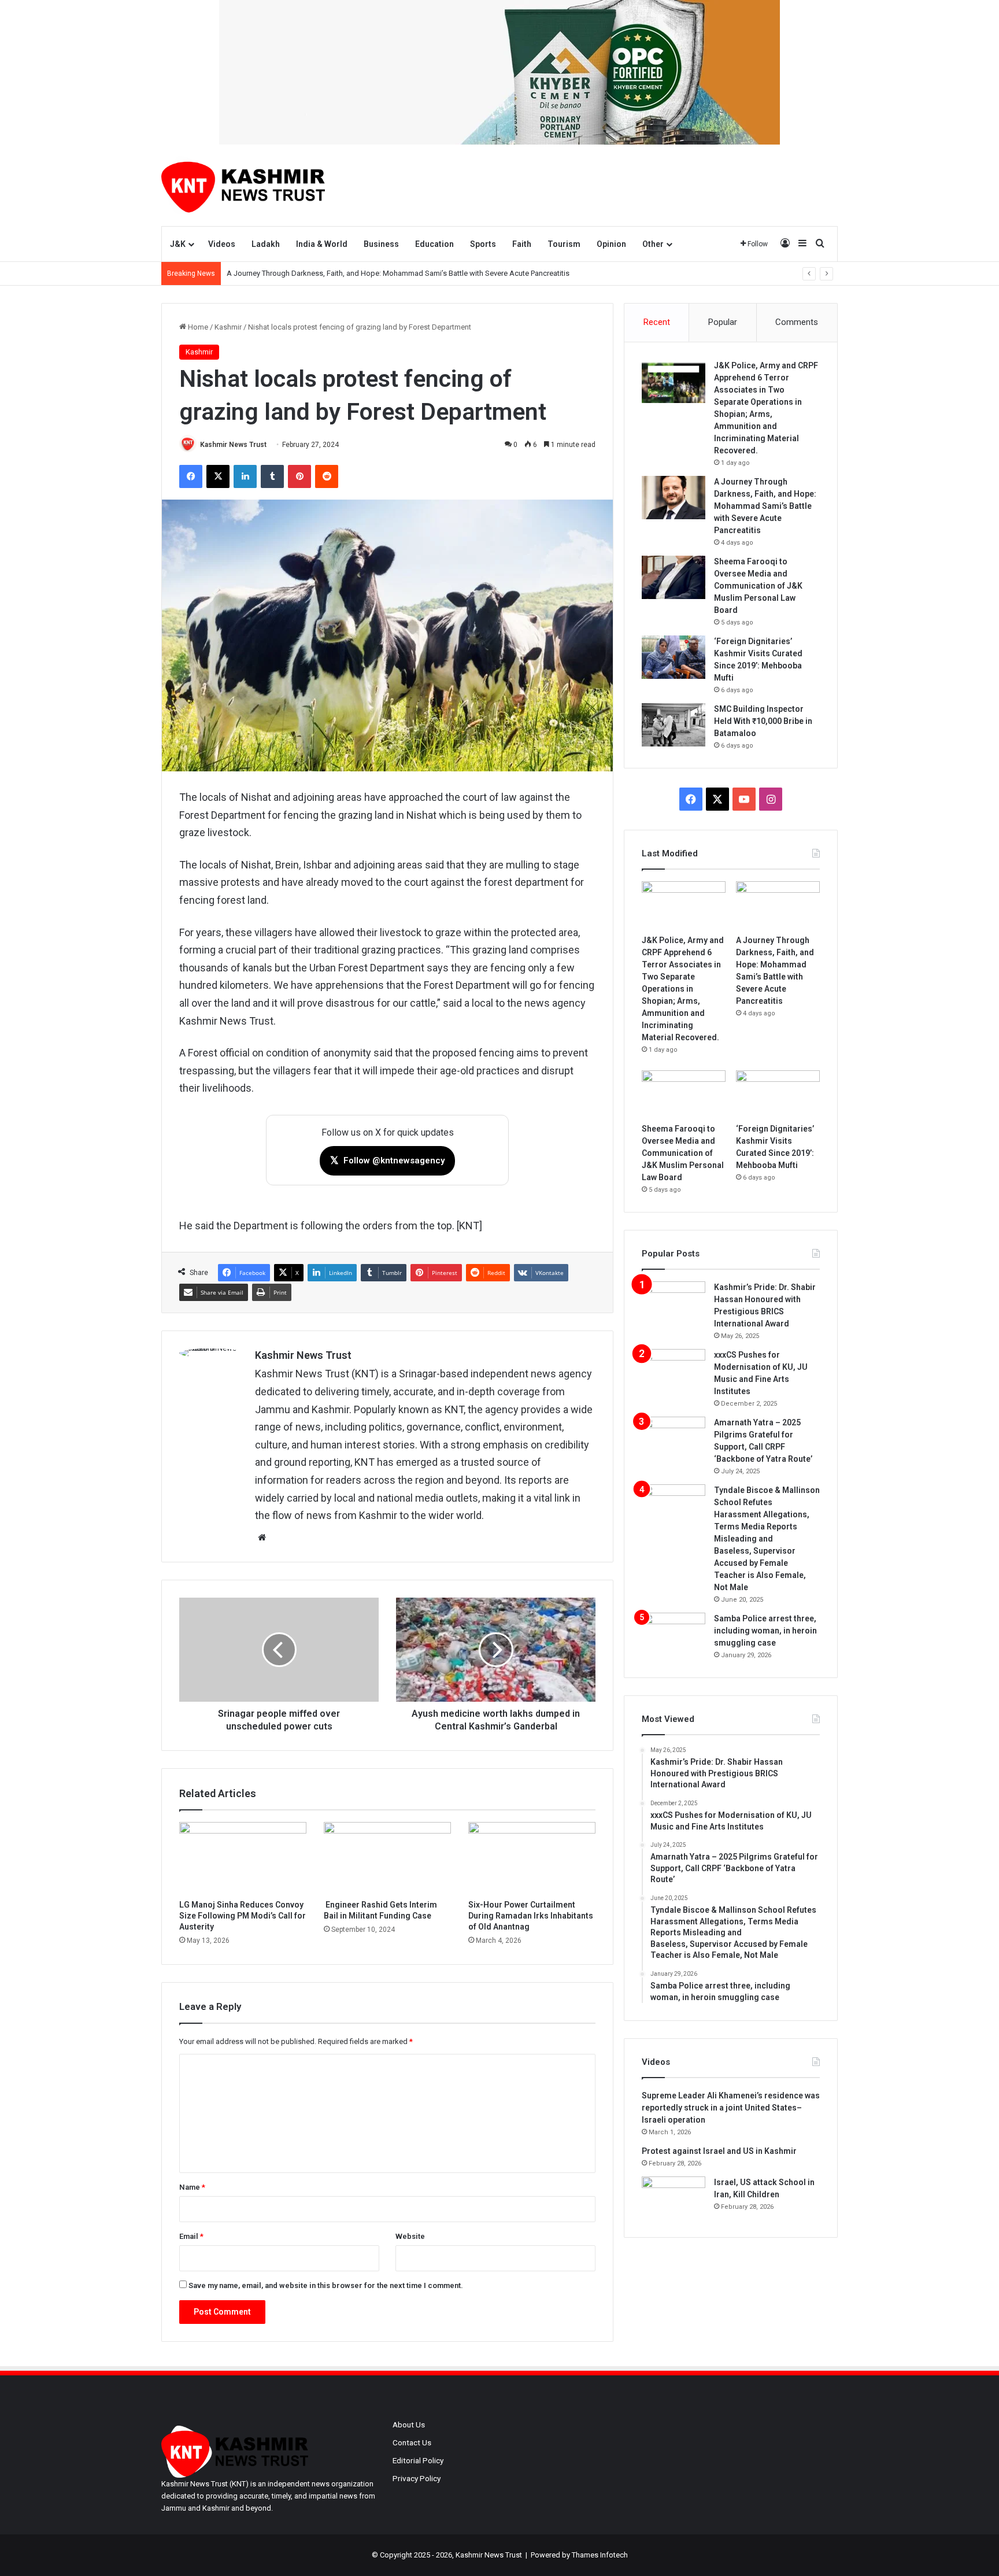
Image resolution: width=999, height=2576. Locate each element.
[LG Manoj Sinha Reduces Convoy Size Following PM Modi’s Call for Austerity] (243, 1858)
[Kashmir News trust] (243, 185)
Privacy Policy (417, 2478)
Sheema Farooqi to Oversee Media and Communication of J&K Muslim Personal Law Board (758, 586)
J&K (178, 244)
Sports (483, 244)
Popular (723, 322)
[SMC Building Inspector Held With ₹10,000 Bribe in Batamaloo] (674, 725)
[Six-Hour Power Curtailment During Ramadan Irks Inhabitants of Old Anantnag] (532, 1858)
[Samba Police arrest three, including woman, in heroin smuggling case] (674, 1634)
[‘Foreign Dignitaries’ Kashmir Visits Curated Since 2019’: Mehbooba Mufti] (674, 657)
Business (381, 244)
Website (410, 2236)
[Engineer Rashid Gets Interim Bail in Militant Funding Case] (387, 1858)
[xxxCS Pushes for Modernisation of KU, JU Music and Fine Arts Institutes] (674, 1371)
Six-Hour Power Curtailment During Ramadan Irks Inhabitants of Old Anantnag (531, 1916)
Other (653, 244)
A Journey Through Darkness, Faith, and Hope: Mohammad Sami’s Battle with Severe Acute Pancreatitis (398, 273)
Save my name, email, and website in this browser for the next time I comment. (326, 2285)
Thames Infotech (600, 2555)
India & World (322, 244)
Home (197, 327)
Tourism (564, 244)
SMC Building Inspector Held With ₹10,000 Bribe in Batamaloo (763, 721)
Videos (222, 244)
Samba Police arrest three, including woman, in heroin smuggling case (765, 1631)
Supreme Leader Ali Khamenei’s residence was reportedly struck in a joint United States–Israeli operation (731, 2108)
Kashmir (228, 327)
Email (191, 2236)
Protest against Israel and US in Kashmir (719, 2151)
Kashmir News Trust (233, 445)
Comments (797, 322)
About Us (409, 2425)
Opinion (611, 244)
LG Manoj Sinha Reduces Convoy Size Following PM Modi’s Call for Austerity (243, 1916)
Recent (657, 322)
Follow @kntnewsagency (387, 1160)
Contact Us (412, 2442)
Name (192, 2187)
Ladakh (266, 244)
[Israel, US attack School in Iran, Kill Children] (674, 2198)
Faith (522, 244)
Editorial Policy (418, 2460)
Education (434, 244)
